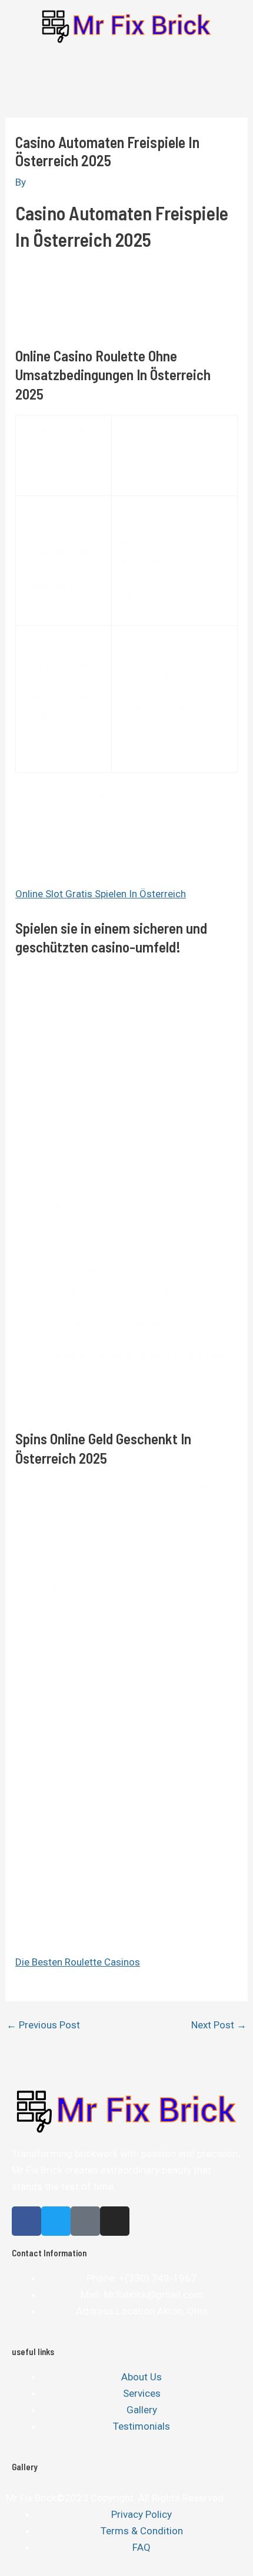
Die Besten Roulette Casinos (78, 1962)
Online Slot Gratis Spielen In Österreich (101, 894)
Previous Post (43, 2025)
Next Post (219, 2025)
